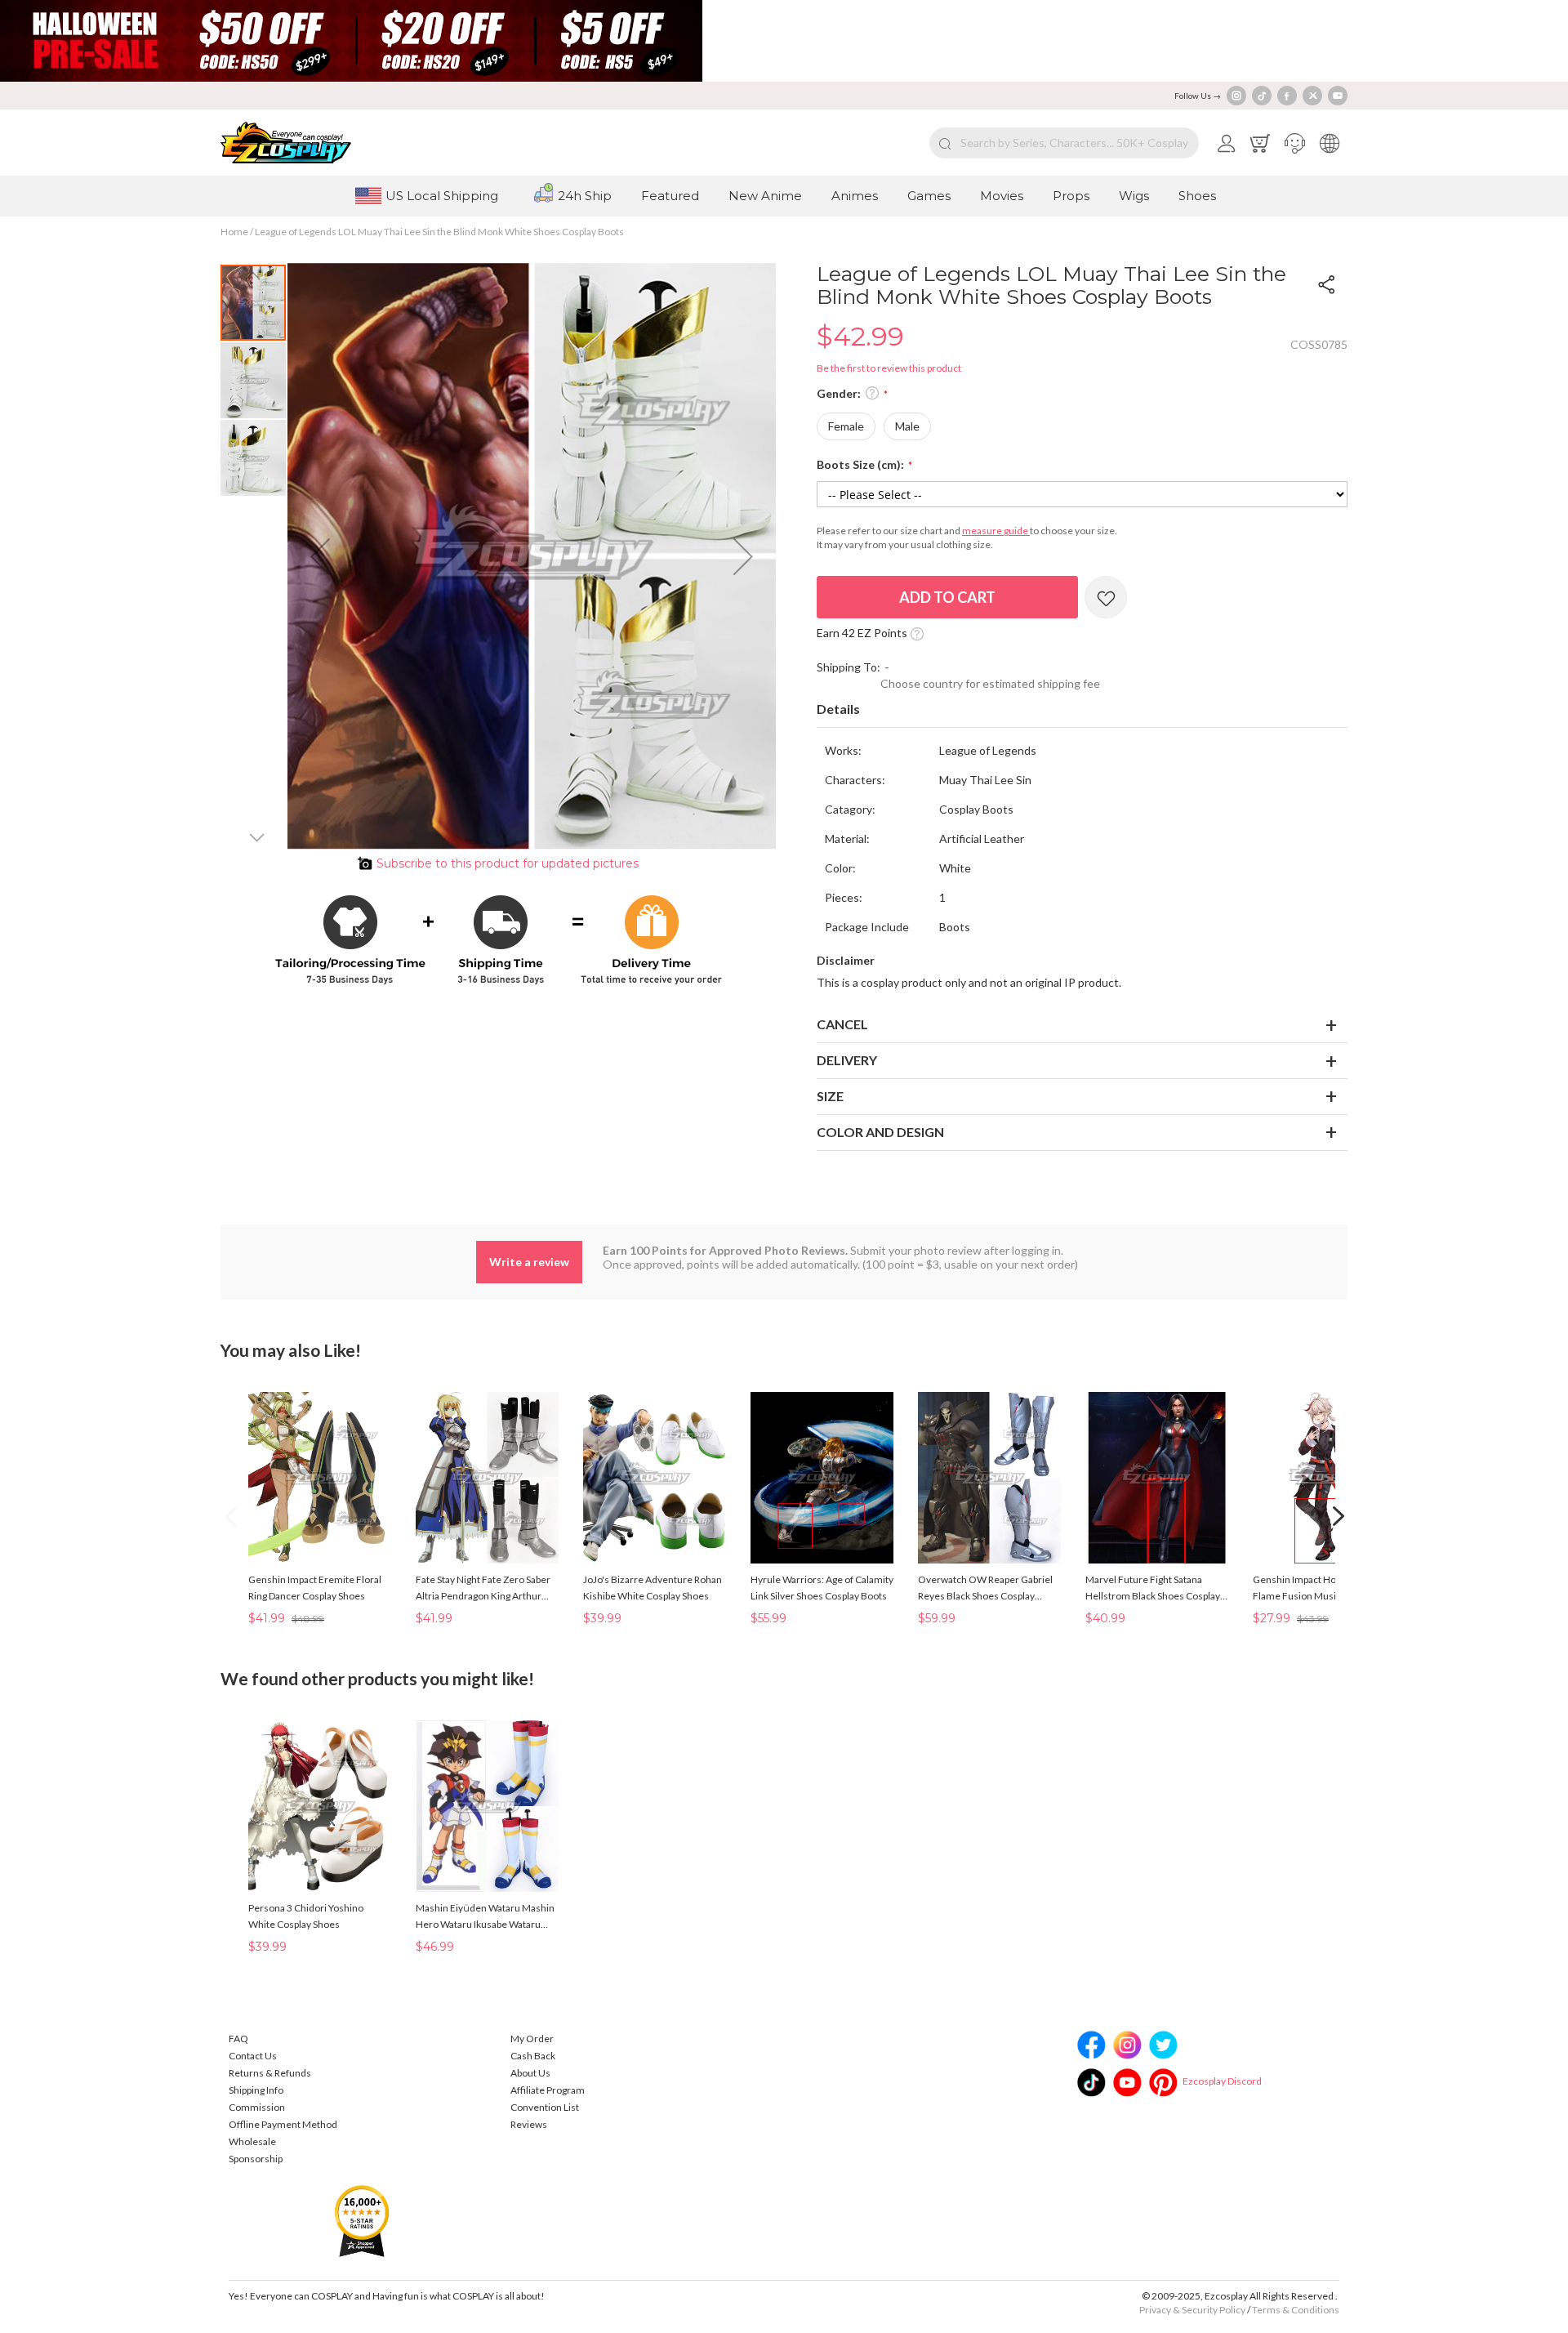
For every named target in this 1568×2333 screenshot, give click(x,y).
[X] (1312, 96)
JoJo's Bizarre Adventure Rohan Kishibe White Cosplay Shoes (653, 1588)
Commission (257, 2107)
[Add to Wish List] (1106, 597)
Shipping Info (256, 2090)
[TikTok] (1262, 96)
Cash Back (533, 2056)
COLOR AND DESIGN (880, 1132)
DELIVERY (847, 1060)
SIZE (830, 1096)
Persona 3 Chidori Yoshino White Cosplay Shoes (306, 1916)
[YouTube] (1338, 96)
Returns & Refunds (270, 2073)
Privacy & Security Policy (1192, 2310)
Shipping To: (849, 667)
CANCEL (842, 1024)
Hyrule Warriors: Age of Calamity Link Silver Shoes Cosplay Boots (822, 1588)
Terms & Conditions (1296, 2310)
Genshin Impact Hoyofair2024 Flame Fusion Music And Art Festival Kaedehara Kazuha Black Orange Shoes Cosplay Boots (1319, 1589)
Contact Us (253, 2056)
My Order (532, 2039)
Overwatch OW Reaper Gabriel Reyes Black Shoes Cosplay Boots (985, 1589)
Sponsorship (256, 2159)
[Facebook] (1287, 96)
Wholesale (252, 2141)
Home (234, 232)
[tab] (1082, 710)
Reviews (529, 2124)
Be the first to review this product (889, 368)
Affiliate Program (548, 2090)
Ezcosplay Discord (1222, 2081)
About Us (530, 2073)
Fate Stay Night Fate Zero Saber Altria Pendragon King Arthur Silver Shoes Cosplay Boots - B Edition (483, 1589)
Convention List (545, 2107)
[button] (1295, 143)
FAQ (238, 2039)
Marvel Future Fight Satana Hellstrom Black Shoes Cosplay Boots (1153, 1589)
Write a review (529, 1262)
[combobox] (1064, 143)
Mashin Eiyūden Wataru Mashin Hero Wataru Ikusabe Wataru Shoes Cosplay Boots (485, 1917)
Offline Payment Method (283, 2124)
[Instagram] (1236, 96)
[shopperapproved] (362, 2220)
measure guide (996, 531)
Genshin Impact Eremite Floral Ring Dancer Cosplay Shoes (315, 1588)
